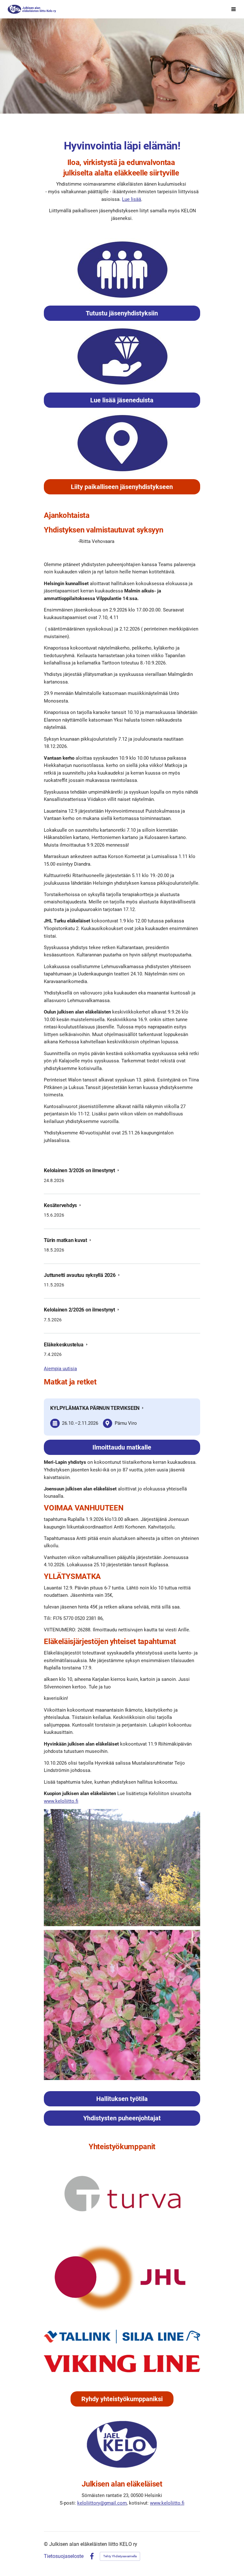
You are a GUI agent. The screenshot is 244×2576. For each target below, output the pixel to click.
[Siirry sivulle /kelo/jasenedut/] (122, 357)
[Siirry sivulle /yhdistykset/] (122, 270)
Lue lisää (132, 199)
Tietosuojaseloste (64, 2556)
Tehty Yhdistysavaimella (120, 2556)
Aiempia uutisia (60, 1369)
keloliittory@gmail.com (102, 2503)
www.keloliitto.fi (61, 1801)
